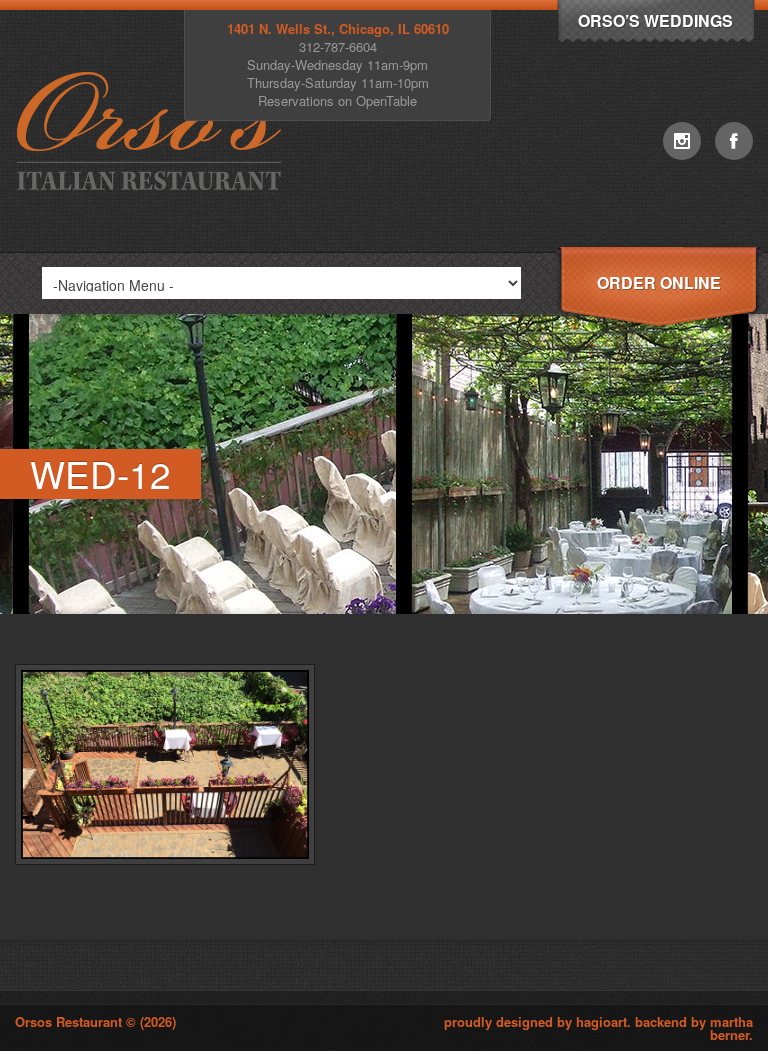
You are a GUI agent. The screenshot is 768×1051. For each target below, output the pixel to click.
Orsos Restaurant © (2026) (95, 1021)
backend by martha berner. (694, 1028)
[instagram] (682, 141)
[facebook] (734, 141)
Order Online (659, 282)
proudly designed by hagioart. (539, 1021)
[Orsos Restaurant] (153, 246)
